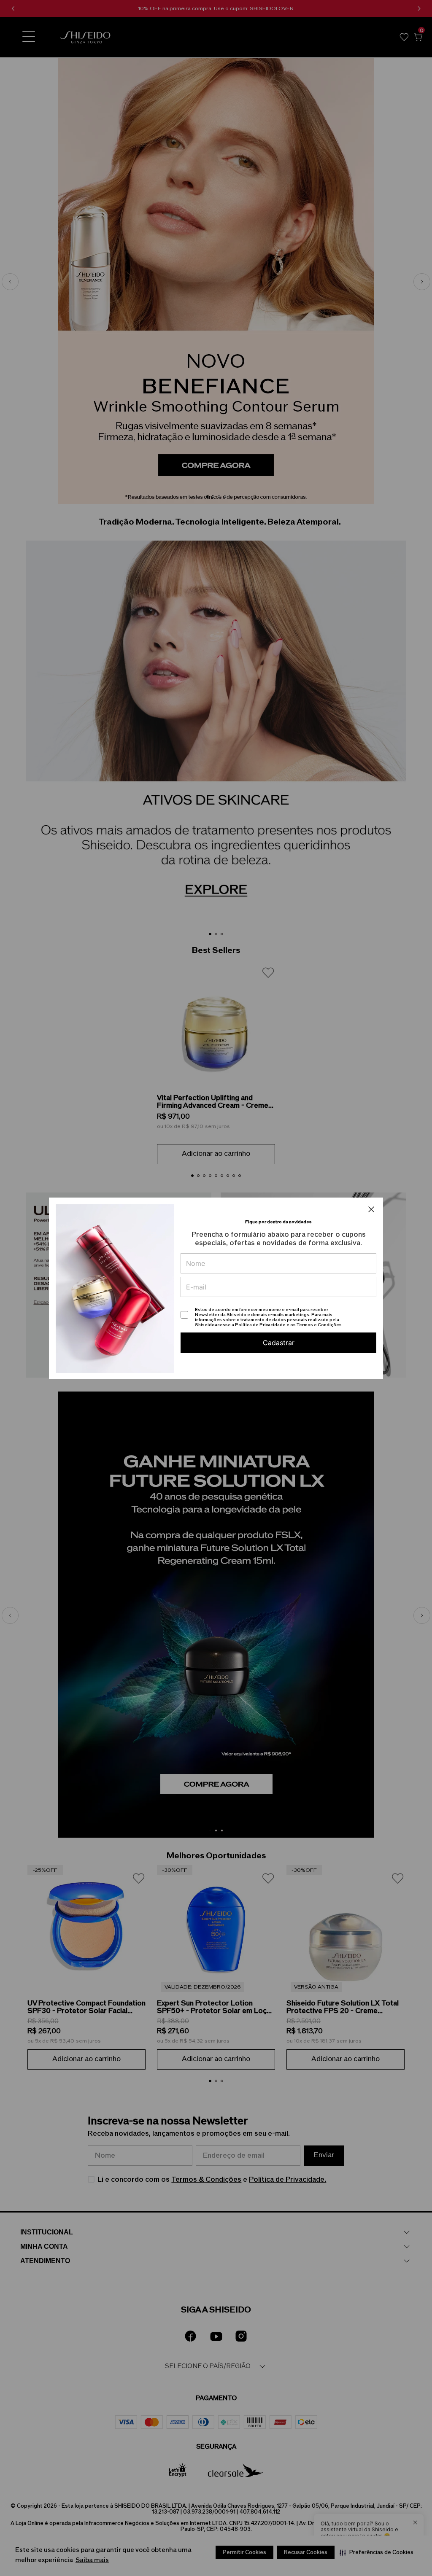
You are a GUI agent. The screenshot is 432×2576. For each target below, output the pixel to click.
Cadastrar (279, 1343)
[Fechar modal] (371, 1209)
